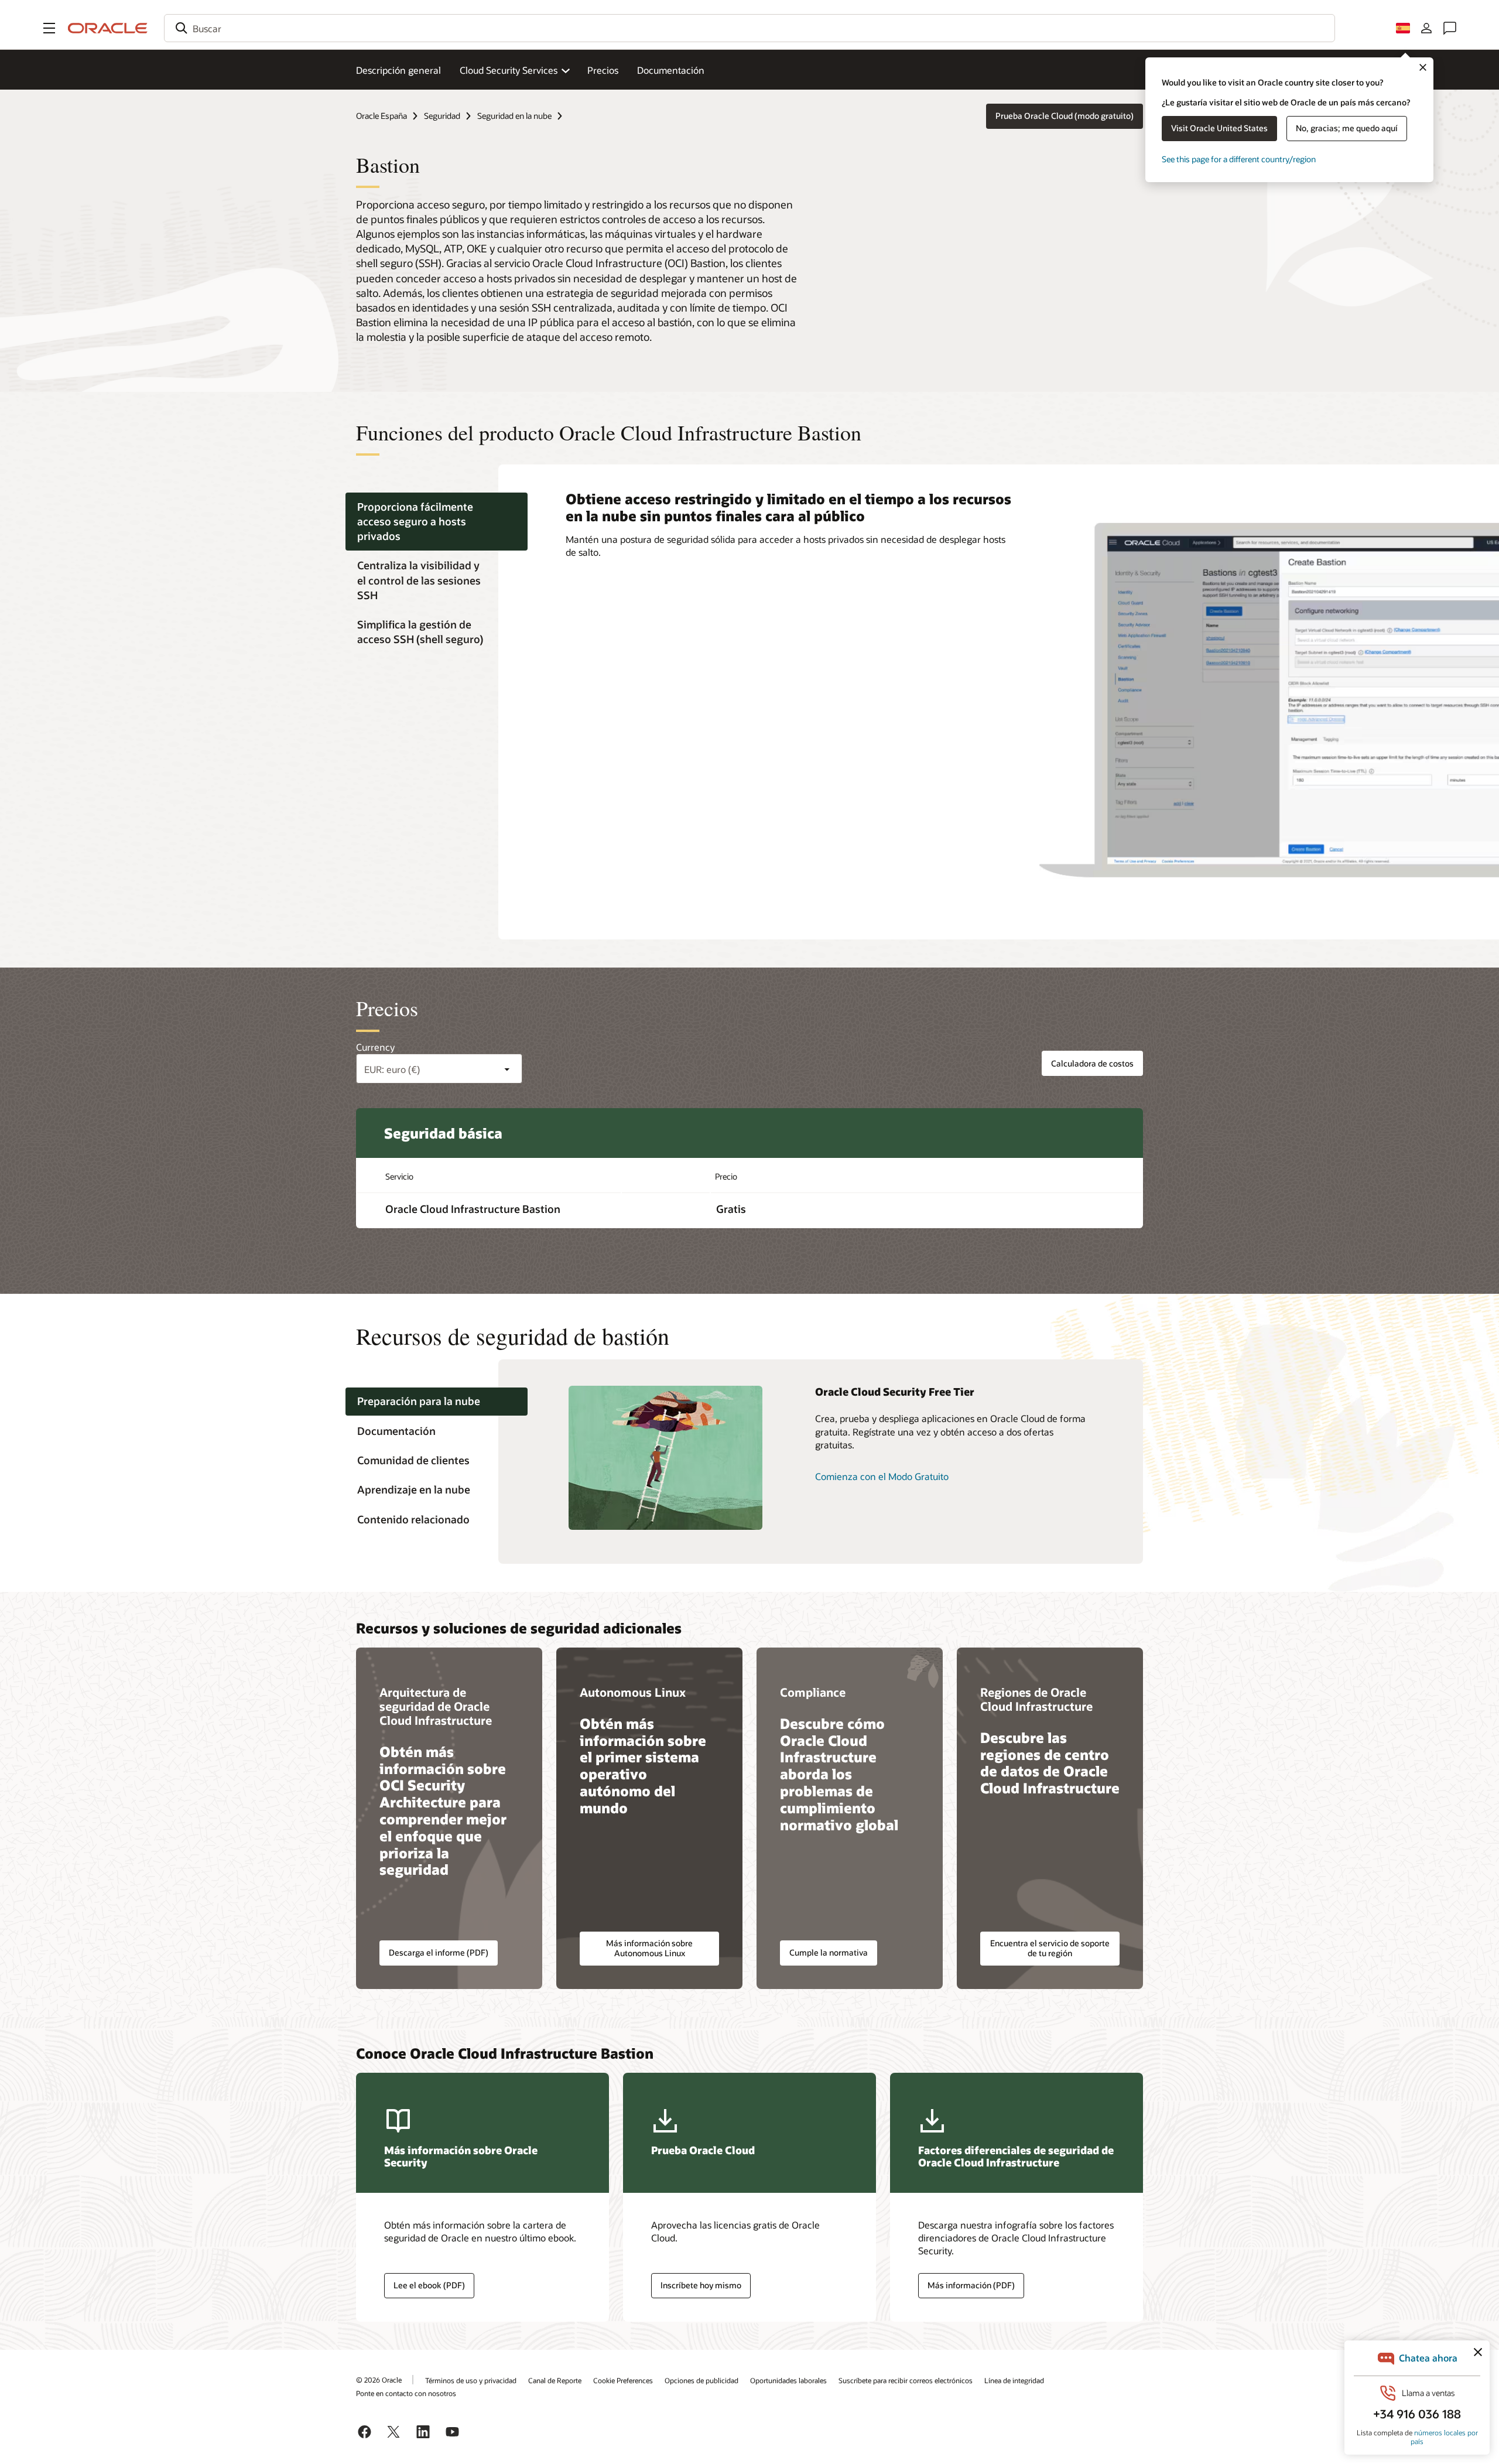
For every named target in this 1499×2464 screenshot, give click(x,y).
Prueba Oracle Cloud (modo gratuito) (1065, 116)
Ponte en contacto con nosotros (406, 2393)
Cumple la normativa (829, 1952)
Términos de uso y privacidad (471, 2380)
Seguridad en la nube (514, 116)
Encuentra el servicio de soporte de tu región (1050, 1948)
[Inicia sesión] (1426, 28)
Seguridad (442, 116)
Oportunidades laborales (788, 2380)
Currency (375, 1047)
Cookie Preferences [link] (623, 2380)
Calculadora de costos (1092, 1063)
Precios (603, 70)
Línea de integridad (1014, 2380)
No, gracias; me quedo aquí (1347, 128)
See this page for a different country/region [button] (1239, 159)
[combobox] (749, 28)
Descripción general (398, 70)
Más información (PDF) (971, 2285)
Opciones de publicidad (701, 2380)
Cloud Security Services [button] (509, 70)
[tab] (437, 522)
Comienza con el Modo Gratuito (882, 1476)
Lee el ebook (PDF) (429, 2285)
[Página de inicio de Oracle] (108, 28)
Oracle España (381, 116)
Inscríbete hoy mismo (701, 2285)
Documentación (671, 70)
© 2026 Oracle (379, 2380)
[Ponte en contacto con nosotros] (1450, 28)
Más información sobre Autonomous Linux (649, 1948)
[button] (49, 28)
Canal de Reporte (555, 2380)
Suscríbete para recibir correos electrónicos (906, 2380)
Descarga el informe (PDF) (439, 1952)
